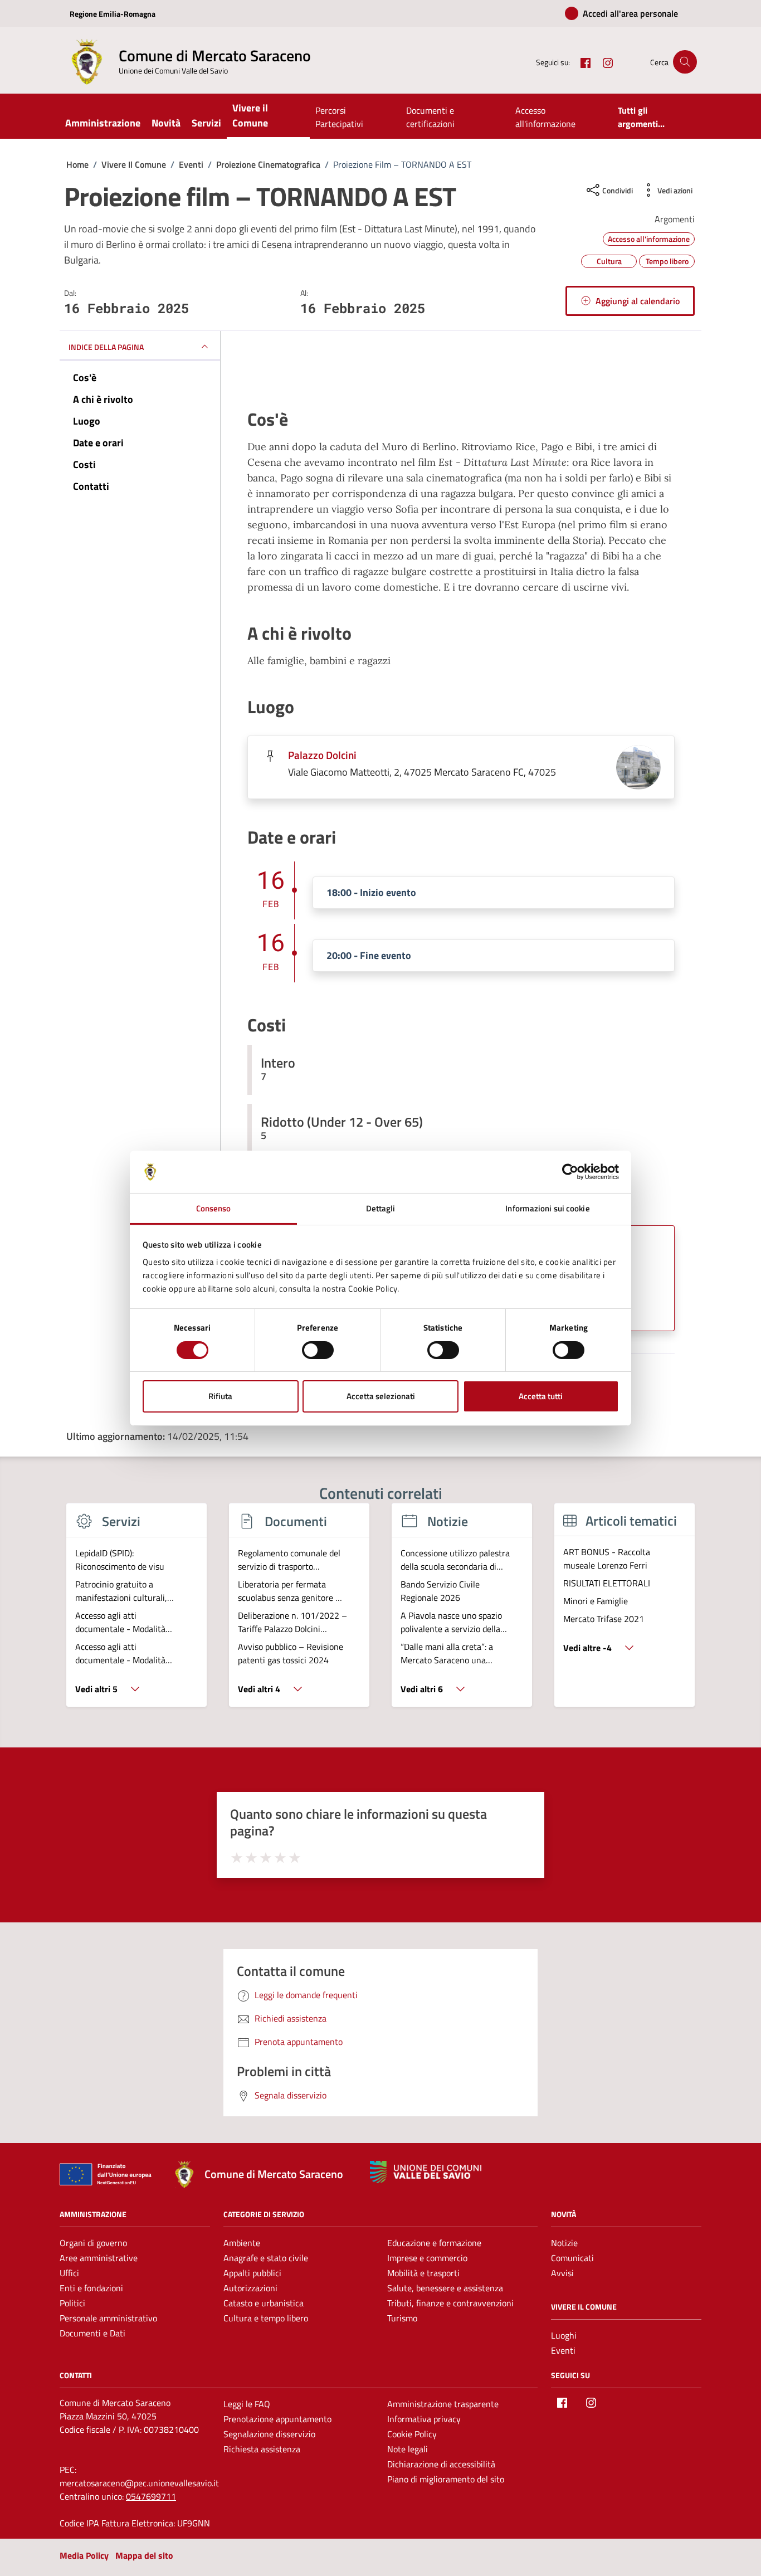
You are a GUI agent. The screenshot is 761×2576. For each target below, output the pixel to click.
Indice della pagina (106, 347)
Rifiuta (220, 1396)
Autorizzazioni (250, 2288)
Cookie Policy (412, 2434)
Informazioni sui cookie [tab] (547, 1208)
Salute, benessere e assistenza (445, 2288)
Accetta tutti (541, 1396)
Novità (166, 123)
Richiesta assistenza (262, 2449)
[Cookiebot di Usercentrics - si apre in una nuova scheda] (570, 1172)
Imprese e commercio (427, 2258)
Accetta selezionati (381, 1396)
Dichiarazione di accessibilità (441, 2464)
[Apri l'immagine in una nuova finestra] (461, 373)
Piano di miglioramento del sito (446, 2479)
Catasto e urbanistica (264, 2303)
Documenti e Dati (92, 2333)
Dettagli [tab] (381, 1208)
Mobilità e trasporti (423, 2273)
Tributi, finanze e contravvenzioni (450, 2303)
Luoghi (564, 2335)
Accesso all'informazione (545, 117)
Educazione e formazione (434, 2243)
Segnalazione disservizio (269, 2434)
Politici (72, 2303)
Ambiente (242, 2243)
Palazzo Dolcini (322, 755)
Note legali (408, 2449)
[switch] (318, 1350)
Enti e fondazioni (91, 2288)
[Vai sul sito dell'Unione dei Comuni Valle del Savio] (426, 2172)
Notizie (564, 2243)
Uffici (69, 2273)
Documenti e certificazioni (430, 117)
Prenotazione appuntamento (277, 2419)
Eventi (563, 2350)
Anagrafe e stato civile (266, 2258)
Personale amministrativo (108, 2318)
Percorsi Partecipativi (339, 117)
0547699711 (151, 2496)
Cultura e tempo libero (266, 2318)
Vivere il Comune (250, 115)
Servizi (206, 123)
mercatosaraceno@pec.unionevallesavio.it (139, 2483)
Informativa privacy (424, 2419)
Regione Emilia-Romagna (113, 14)
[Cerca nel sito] (685, 62)
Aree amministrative (99, 2258)
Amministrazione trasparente (443, 2404)
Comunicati (572, 2258)
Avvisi (562, 2273)
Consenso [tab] (214, 1208)
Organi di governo (93, 2243)
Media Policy (84, 2555)
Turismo (402, 2318)
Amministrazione (103, 123)
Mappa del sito (144, 2555)
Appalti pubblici (252, 2273)
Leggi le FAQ (247, 2404)
